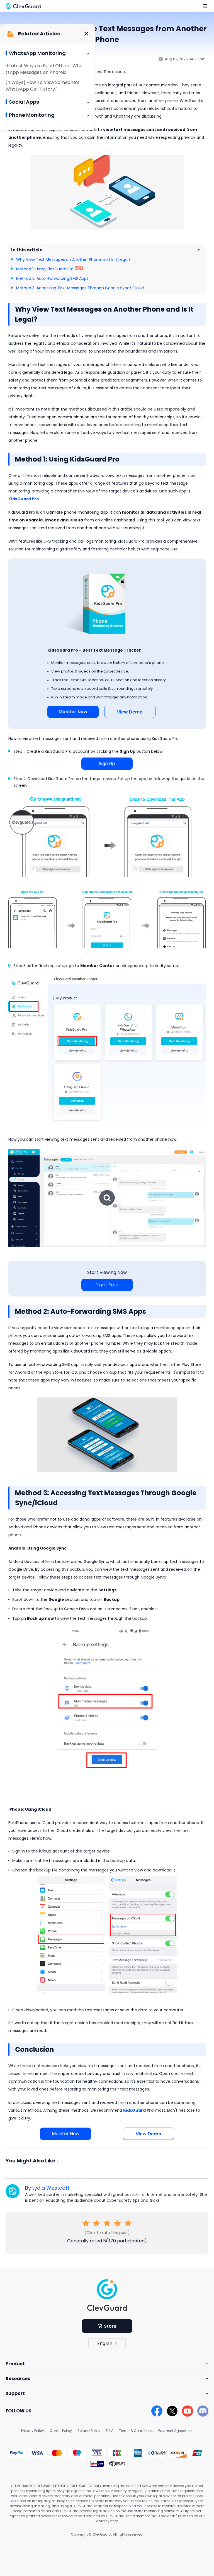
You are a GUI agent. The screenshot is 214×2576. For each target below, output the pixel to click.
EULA (110, 2431)
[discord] (203, 2411)
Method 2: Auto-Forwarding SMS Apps (52, 278)
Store (110, 2326)
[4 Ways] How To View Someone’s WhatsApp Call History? (42, 86)
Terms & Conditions (136, 2431)
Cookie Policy (61, 2431)
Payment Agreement (176, 2431)
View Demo (130, 712)
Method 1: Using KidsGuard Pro (45, 269)
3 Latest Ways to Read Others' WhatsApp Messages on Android (44, 69)
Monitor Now (73, 712)
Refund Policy (89, 2431)
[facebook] (157, 2411)
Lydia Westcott (51, 2188)
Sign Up (107, 763)
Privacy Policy (33, 2431)
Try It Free (107, 1285)
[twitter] (172, 2411)
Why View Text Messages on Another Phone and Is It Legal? (73, 259)
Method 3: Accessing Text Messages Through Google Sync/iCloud (80, 288)
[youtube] (188, 2411)
